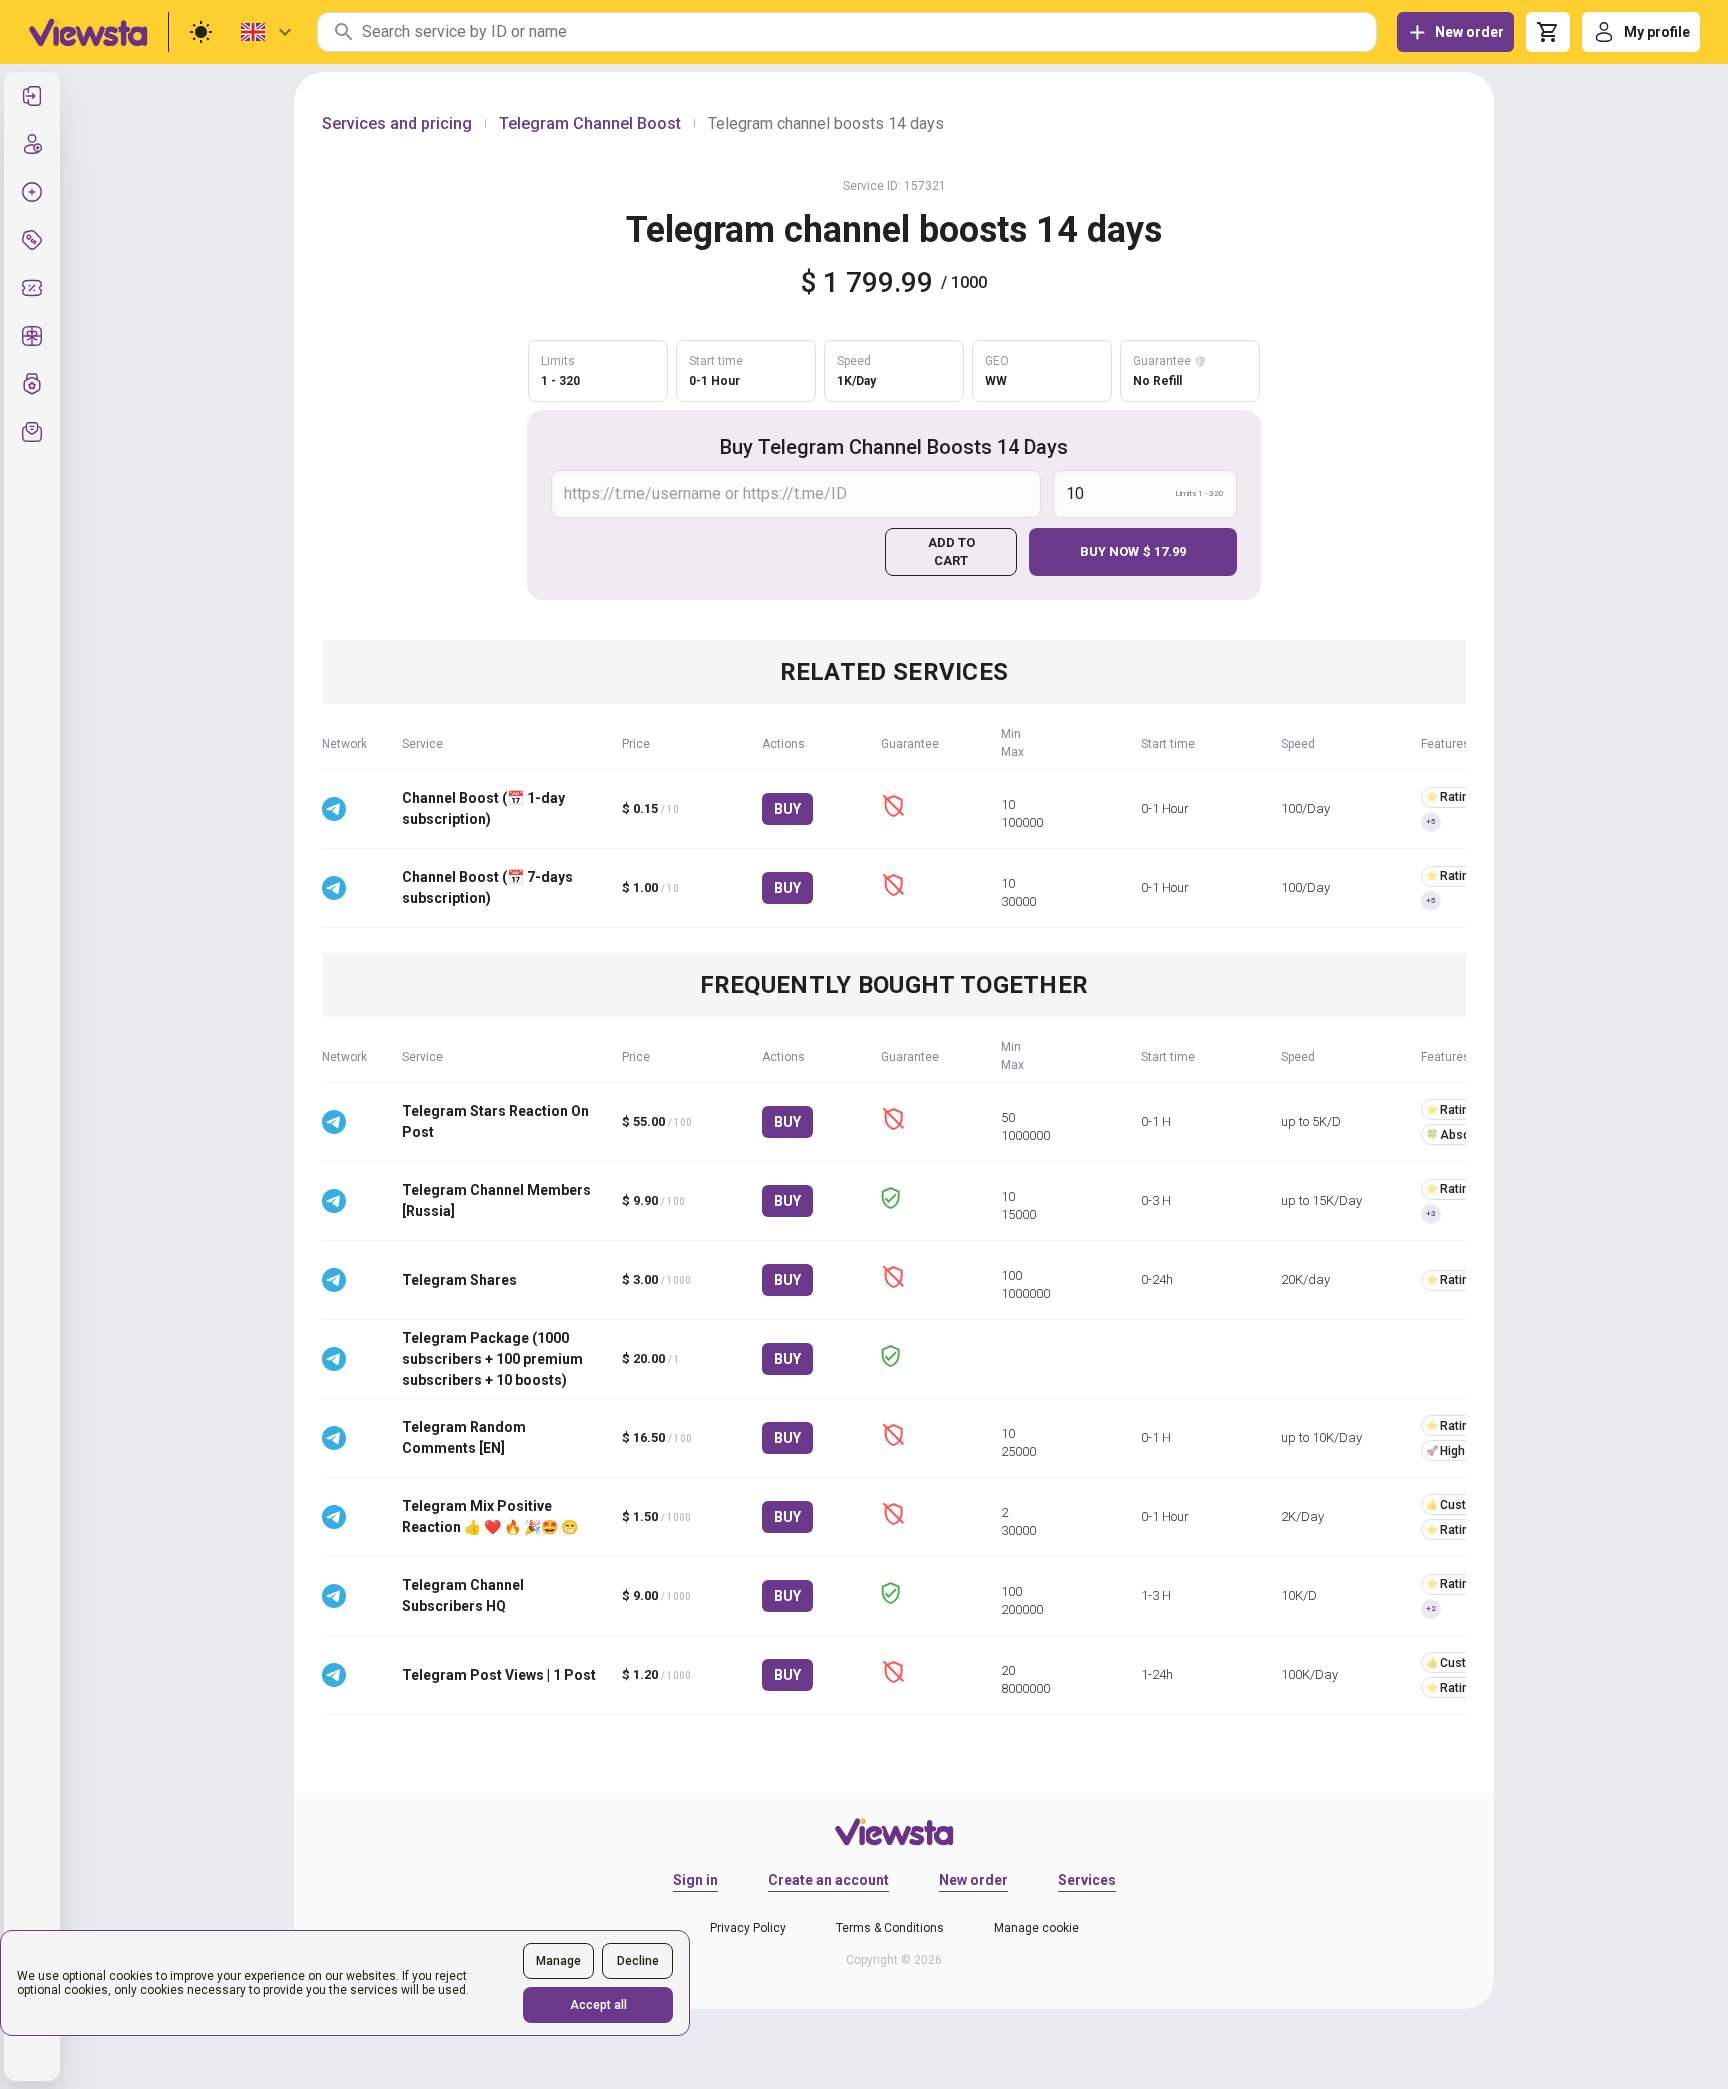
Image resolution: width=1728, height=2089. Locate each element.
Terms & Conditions (890, 1928)
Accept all (598, 2005)
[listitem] (32, 96)
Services (1087, 1880)
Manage (558, 1961)
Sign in (695, 1880)
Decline (638, 1961)
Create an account (828, 1880)
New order (973, 1880)
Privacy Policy (748, 1928)
